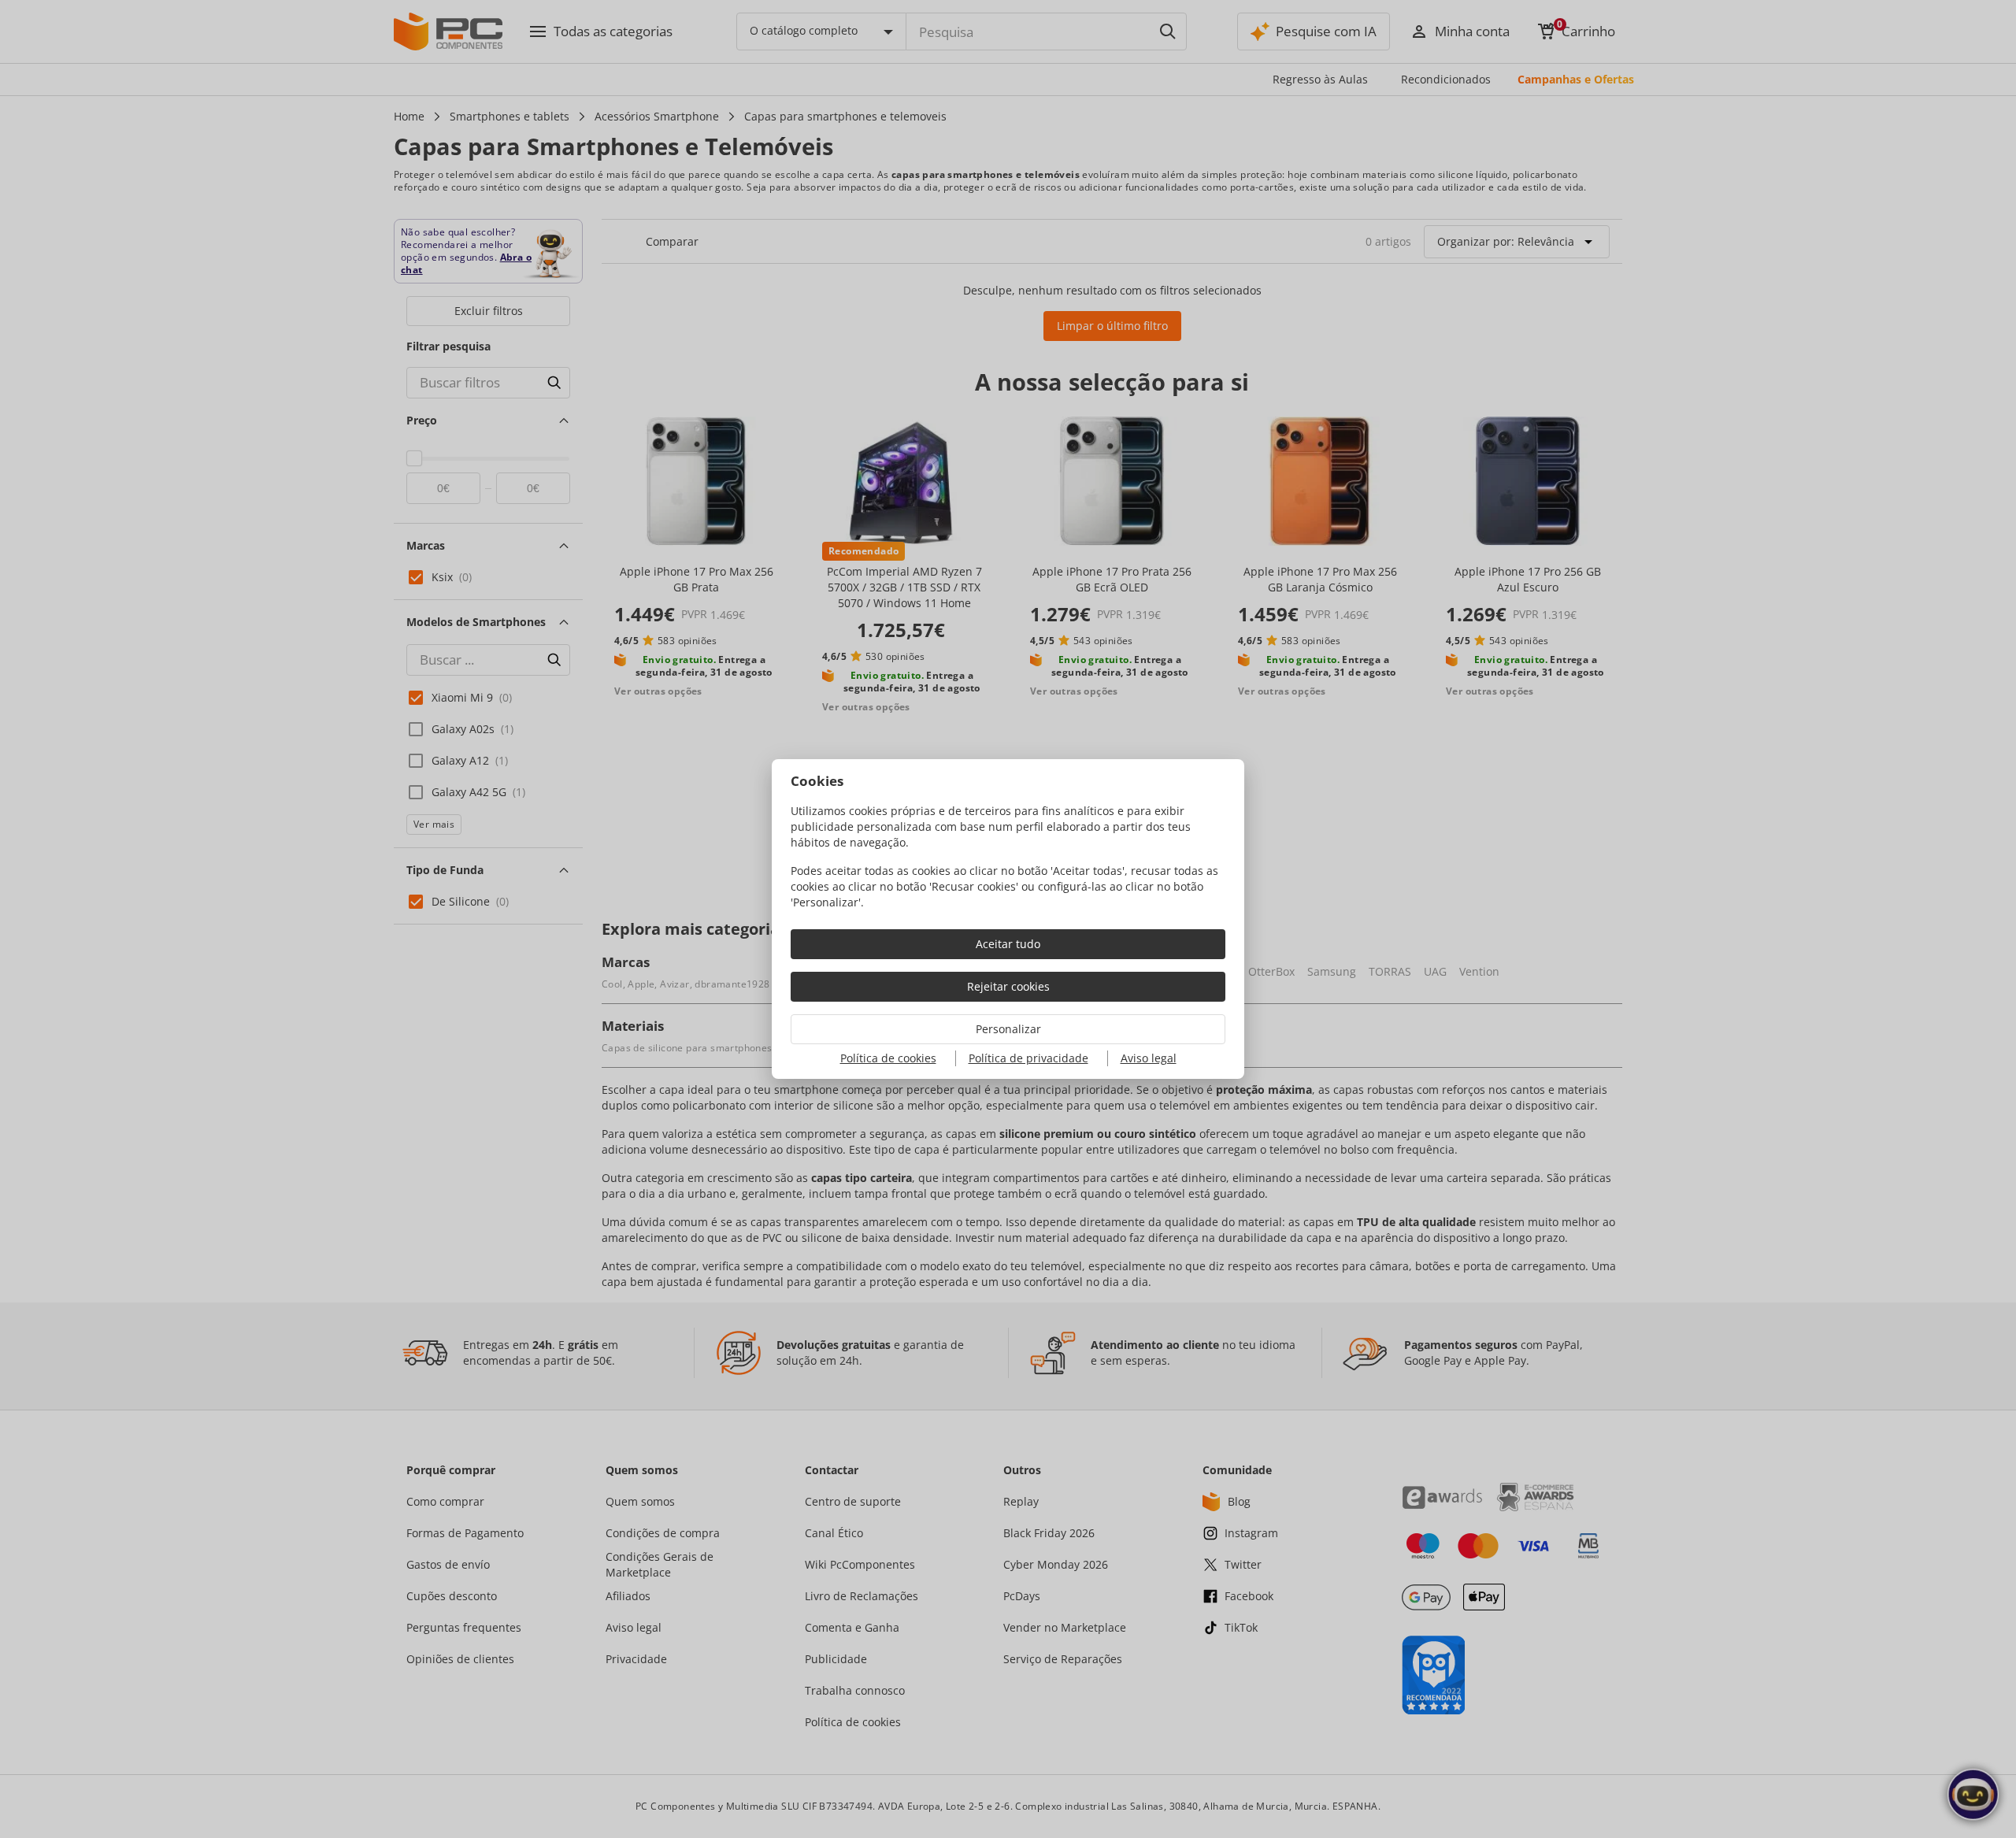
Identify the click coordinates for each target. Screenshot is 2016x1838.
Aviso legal (1149, 1058)
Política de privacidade (1028, 1058)
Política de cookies (888, 1058)
